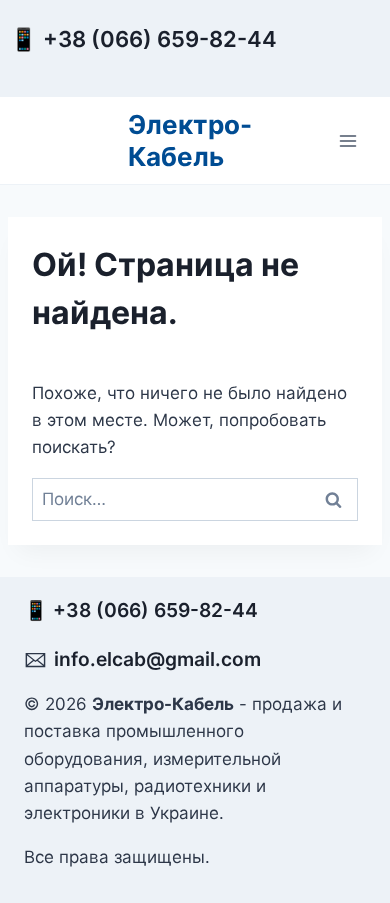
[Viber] (322, 57)
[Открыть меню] (347, 140)
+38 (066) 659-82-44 (165, 39)
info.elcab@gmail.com (157, 659)
